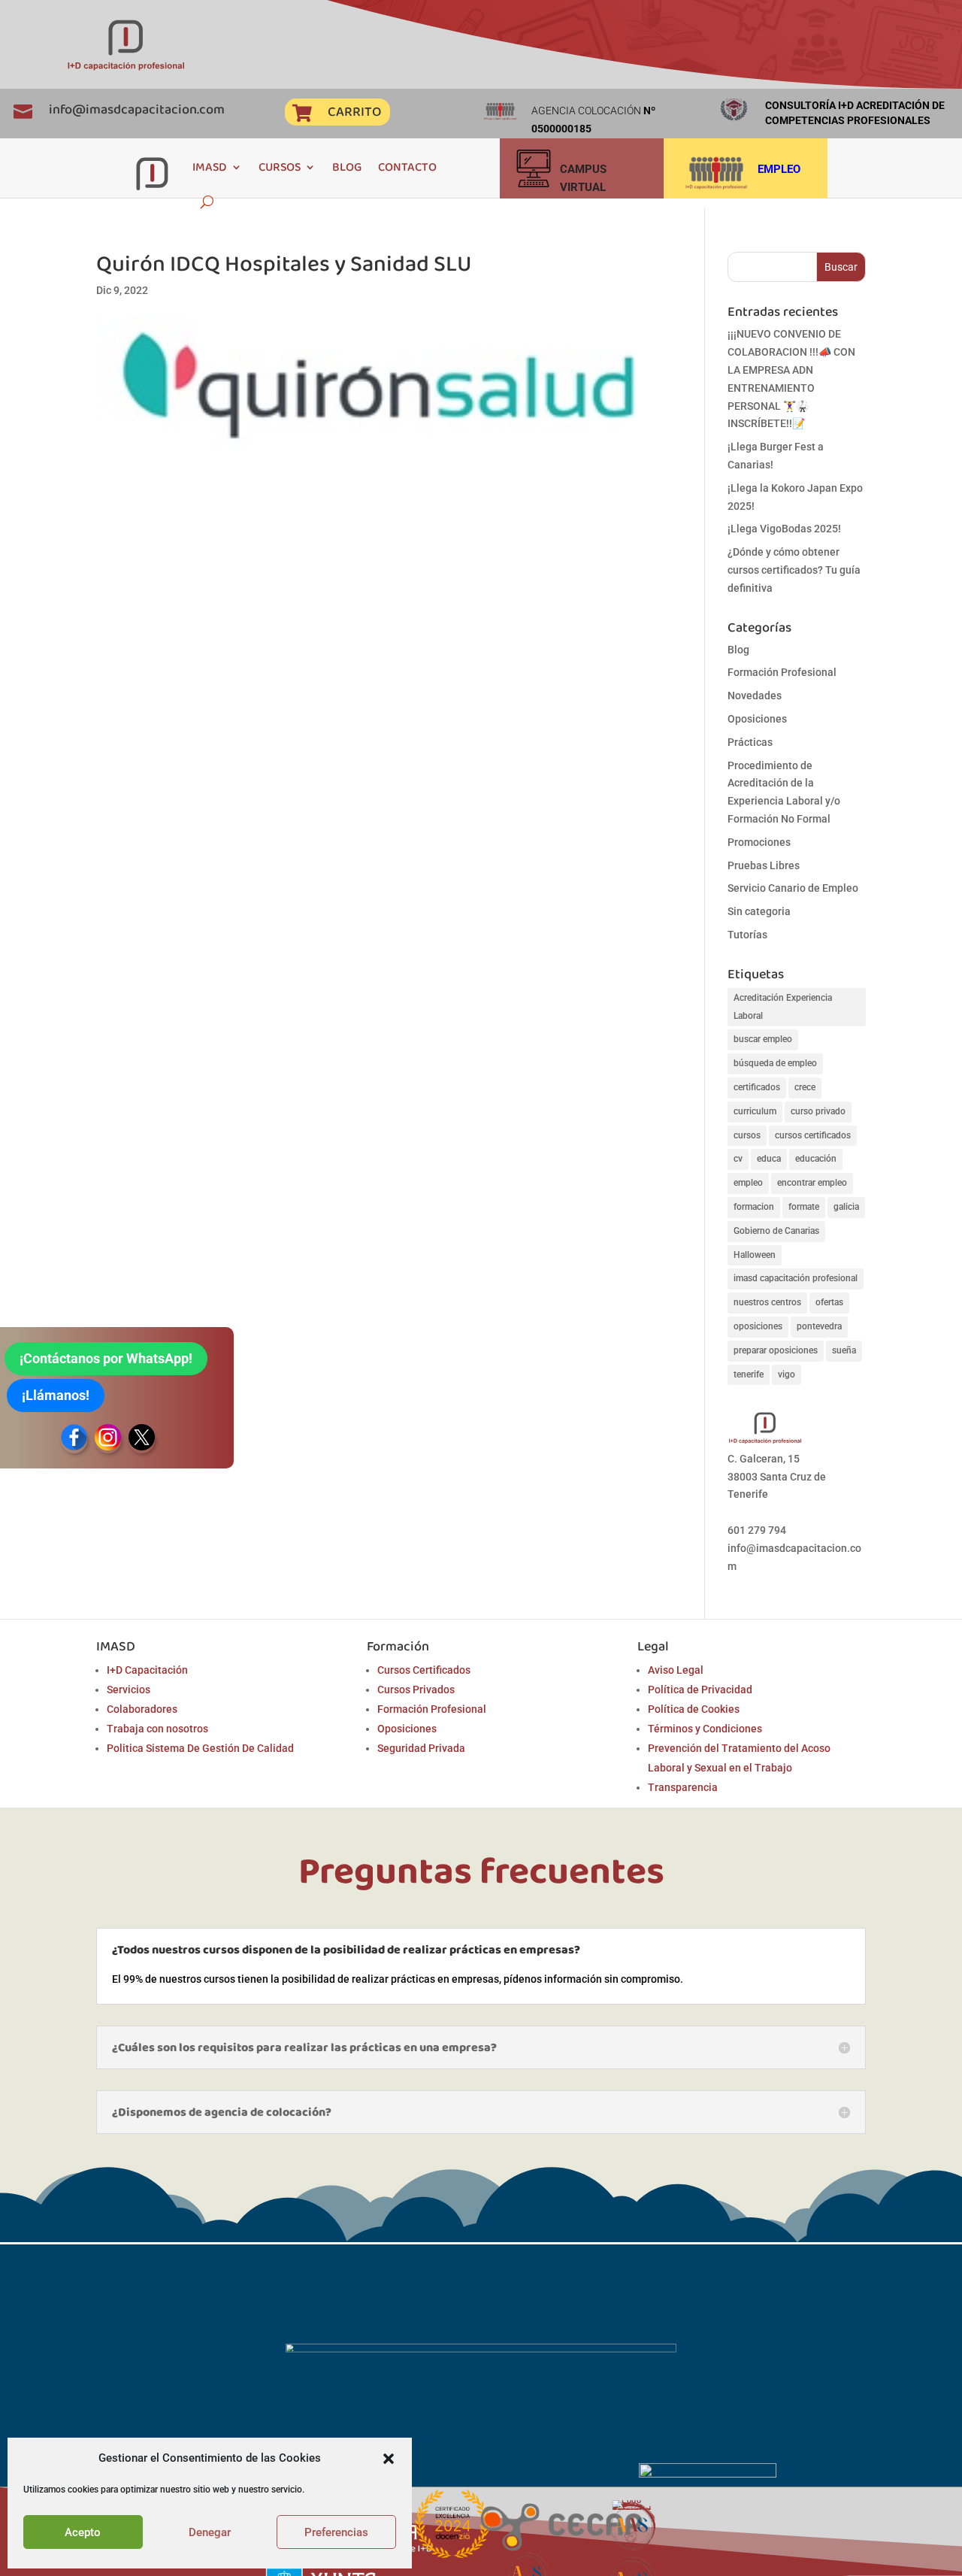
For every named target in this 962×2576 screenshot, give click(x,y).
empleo (748, 1183)
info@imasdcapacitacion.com (137, 109)
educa (769, 1159)
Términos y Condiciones (705, 1729)
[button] (389, 2459)
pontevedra (819, 1326)
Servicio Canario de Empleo (793, 888)
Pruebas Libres (764, 865)
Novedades (755, 696)
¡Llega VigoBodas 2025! (784, 529)
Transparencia (683, 1787)
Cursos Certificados (424, 1670)
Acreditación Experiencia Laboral (783, 1007)
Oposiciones (757, 719)
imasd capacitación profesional (796, 1278)
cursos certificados (813, 1135)
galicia (846, 1207)
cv (738, 1159)
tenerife (749, 1374)
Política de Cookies (694, 1709)
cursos (747, 1135)
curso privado (818, 1111)
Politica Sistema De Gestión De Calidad (200, 1748)
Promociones (759, 842)
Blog (738, 650)
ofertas (829, 1302)
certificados (757, 1087)
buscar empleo (763, 1039)
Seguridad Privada (421, 1748)
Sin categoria (759, 911)
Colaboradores (142, 1709)
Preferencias (336, 2532)
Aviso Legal (676, 1670)
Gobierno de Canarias (776, 1231)
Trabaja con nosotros (157, 1729)
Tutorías (747, 935)
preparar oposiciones (776, 1350)
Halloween (755, 1255)
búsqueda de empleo (775, 1063)
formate (804, 1207)
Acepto (83, 2532)
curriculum (755, 1111)
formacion (754, 1207)
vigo (787, 1374)
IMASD (210, 167)
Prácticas (750, 742)
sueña (844, 1350)
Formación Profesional (782, 672)
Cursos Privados (416, 1690)
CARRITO (354, 111)
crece (805, 1087)
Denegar (210, 2532)
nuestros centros (767, 1302)
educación (816, 1159)
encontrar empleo (812, 1183)
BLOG (347, 167)
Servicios (129, 1690)
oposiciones (758, 1326)
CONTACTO (407, 167)
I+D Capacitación (147, 1670)
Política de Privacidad (700, 1690)
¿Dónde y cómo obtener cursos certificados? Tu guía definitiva (794, 570)
